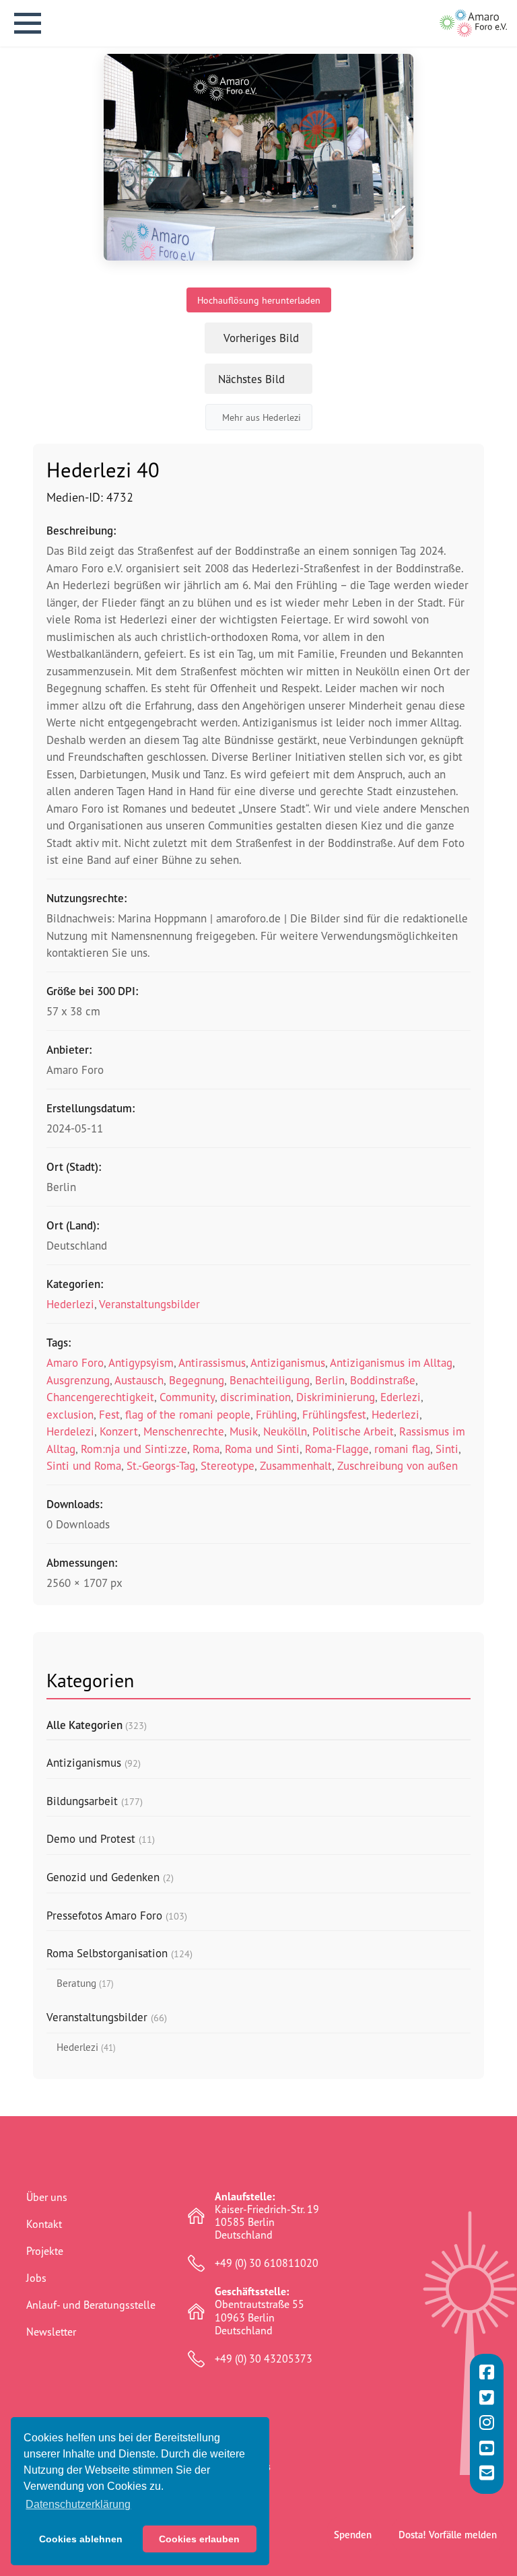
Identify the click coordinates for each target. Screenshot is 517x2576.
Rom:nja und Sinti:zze (134, 1449)
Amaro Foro (75, 1362)
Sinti (447, 1449)
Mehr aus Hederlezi (262, 417)
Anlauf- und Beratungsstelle (91, 2305)
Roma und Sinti (262, 1449)
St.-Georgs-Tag (161, 1465)
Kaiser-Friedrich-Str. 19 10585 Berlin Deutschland (267, 2216)
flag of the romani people (188, 1414)
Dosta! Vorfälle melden (448, 2535)
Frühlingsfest (334, 1414)
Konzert (119, 1431)
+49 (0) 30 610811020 (267, 2263)
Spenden (353, 2535)
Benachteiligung (270, 1380)
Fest (109, 1414)
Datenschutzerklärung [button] (78, 2504)
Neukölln (285, 1431)
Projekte (45, 2251)
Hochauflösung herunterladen (259, 300)
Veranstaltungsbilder (149, 1304)
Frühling (276, 1414)
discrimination (255, 1397)
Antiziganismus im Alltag (391, 1362)
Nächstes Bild (251, 379)
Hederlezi (70, 1304)
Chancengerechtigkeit (100, 1397)
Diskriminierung (336, 1397)
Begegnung (197, 1380)
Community (187, 1397)
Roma (206, 1449)
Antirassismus (212, 1362)
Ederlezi (401, 1397)
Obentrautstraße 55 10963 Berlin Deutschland (260, 2311)
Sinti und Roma (84, 1465)
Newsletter (51, 2332)
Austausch (139, 1380)
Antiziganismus (288, 1362)
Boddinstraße (383, 1380)
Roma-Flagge (337, 1449)
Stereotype (228, 1465)
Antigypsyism (141, 1362)
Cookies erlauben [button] (199, 2539)
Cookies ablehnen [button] (81, 2539)
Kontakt (44, 2224)
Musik (244, 1431)
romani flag (402, 1449)
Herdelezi (70, 1431)
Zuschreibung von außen (398, 1465)
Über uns (47, 2197)
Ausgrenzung (78, 1380)
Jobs (36, 2278)
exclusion (70, 1414)
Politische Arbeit (353, 1431)
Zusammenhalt (296, 1465)
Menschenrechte (184, 1431)
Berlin (330, 1380)
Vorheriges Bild (261, 338)
